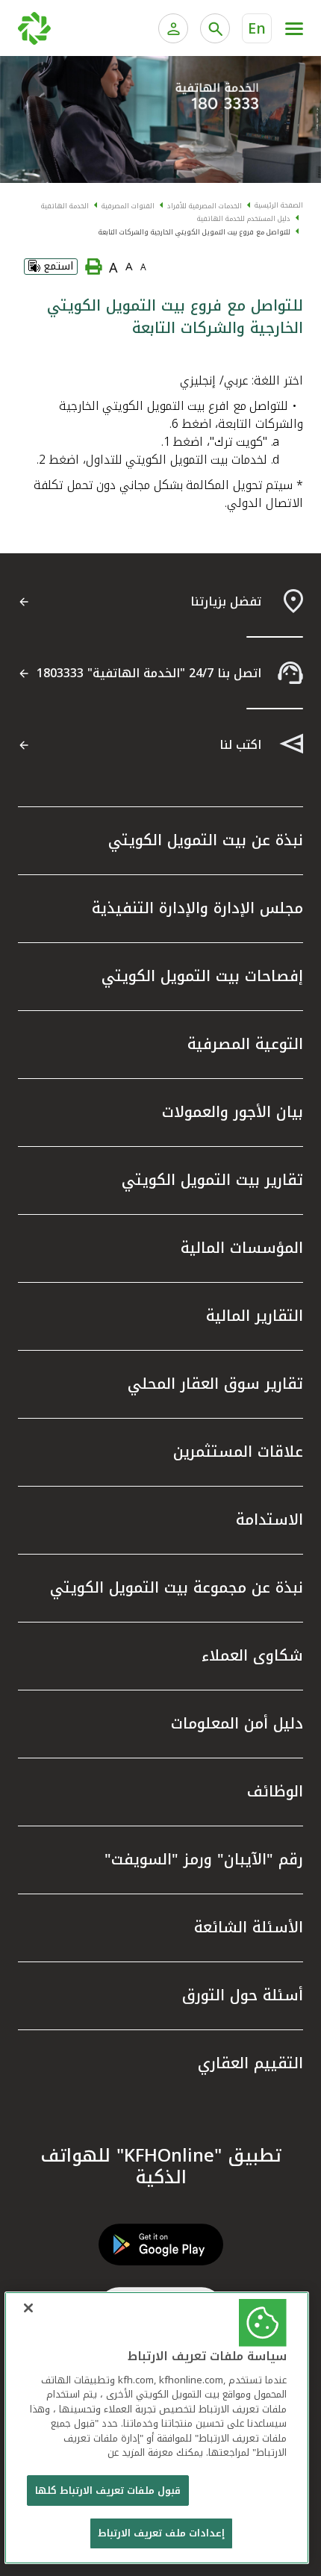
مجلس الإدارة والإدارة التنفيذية (197, 908)
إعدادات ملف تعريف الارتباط (161, 2533)
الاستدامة (269, 1519)
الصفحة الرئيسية (279, 205)
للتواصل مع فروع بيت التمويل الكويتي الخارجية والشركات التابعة (194, 232)
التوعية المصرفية (245, 1044)
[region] (157, 2428)
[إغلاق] (28, 2308)
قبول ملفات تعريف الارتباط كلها (108, 2491)
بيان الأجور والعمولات (233, 1112)
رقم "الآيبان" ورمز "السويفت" (204, 1859)
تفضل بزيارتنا (226, 601)
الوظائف (275, 1791)
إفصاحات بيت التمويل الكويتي (202, 976)
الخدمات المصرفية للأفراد (205, 206)
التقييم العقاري (250, 2063)
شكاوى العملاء (252, 1655)
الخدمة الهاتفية (65, 206)
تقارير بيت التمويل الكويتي (212, 1180)
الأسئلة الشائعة (249, 1927)
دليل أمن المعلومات (237, 1723)
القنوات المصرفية (128, 206)
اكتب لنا (240, 745)
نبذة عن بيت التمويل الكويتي (206, 840)
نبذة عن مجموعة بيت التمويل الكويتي (177, 1587)
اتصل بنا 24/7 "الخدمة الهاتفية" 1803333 (149, 673)
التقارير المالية (255, 1316)
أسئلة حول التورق (243, 1995)
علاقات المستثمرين (238, 1452)
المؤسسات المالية (242, 1248)
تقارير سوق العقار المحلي (215, 1384)
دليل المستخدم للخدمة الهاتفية (244, 219)
